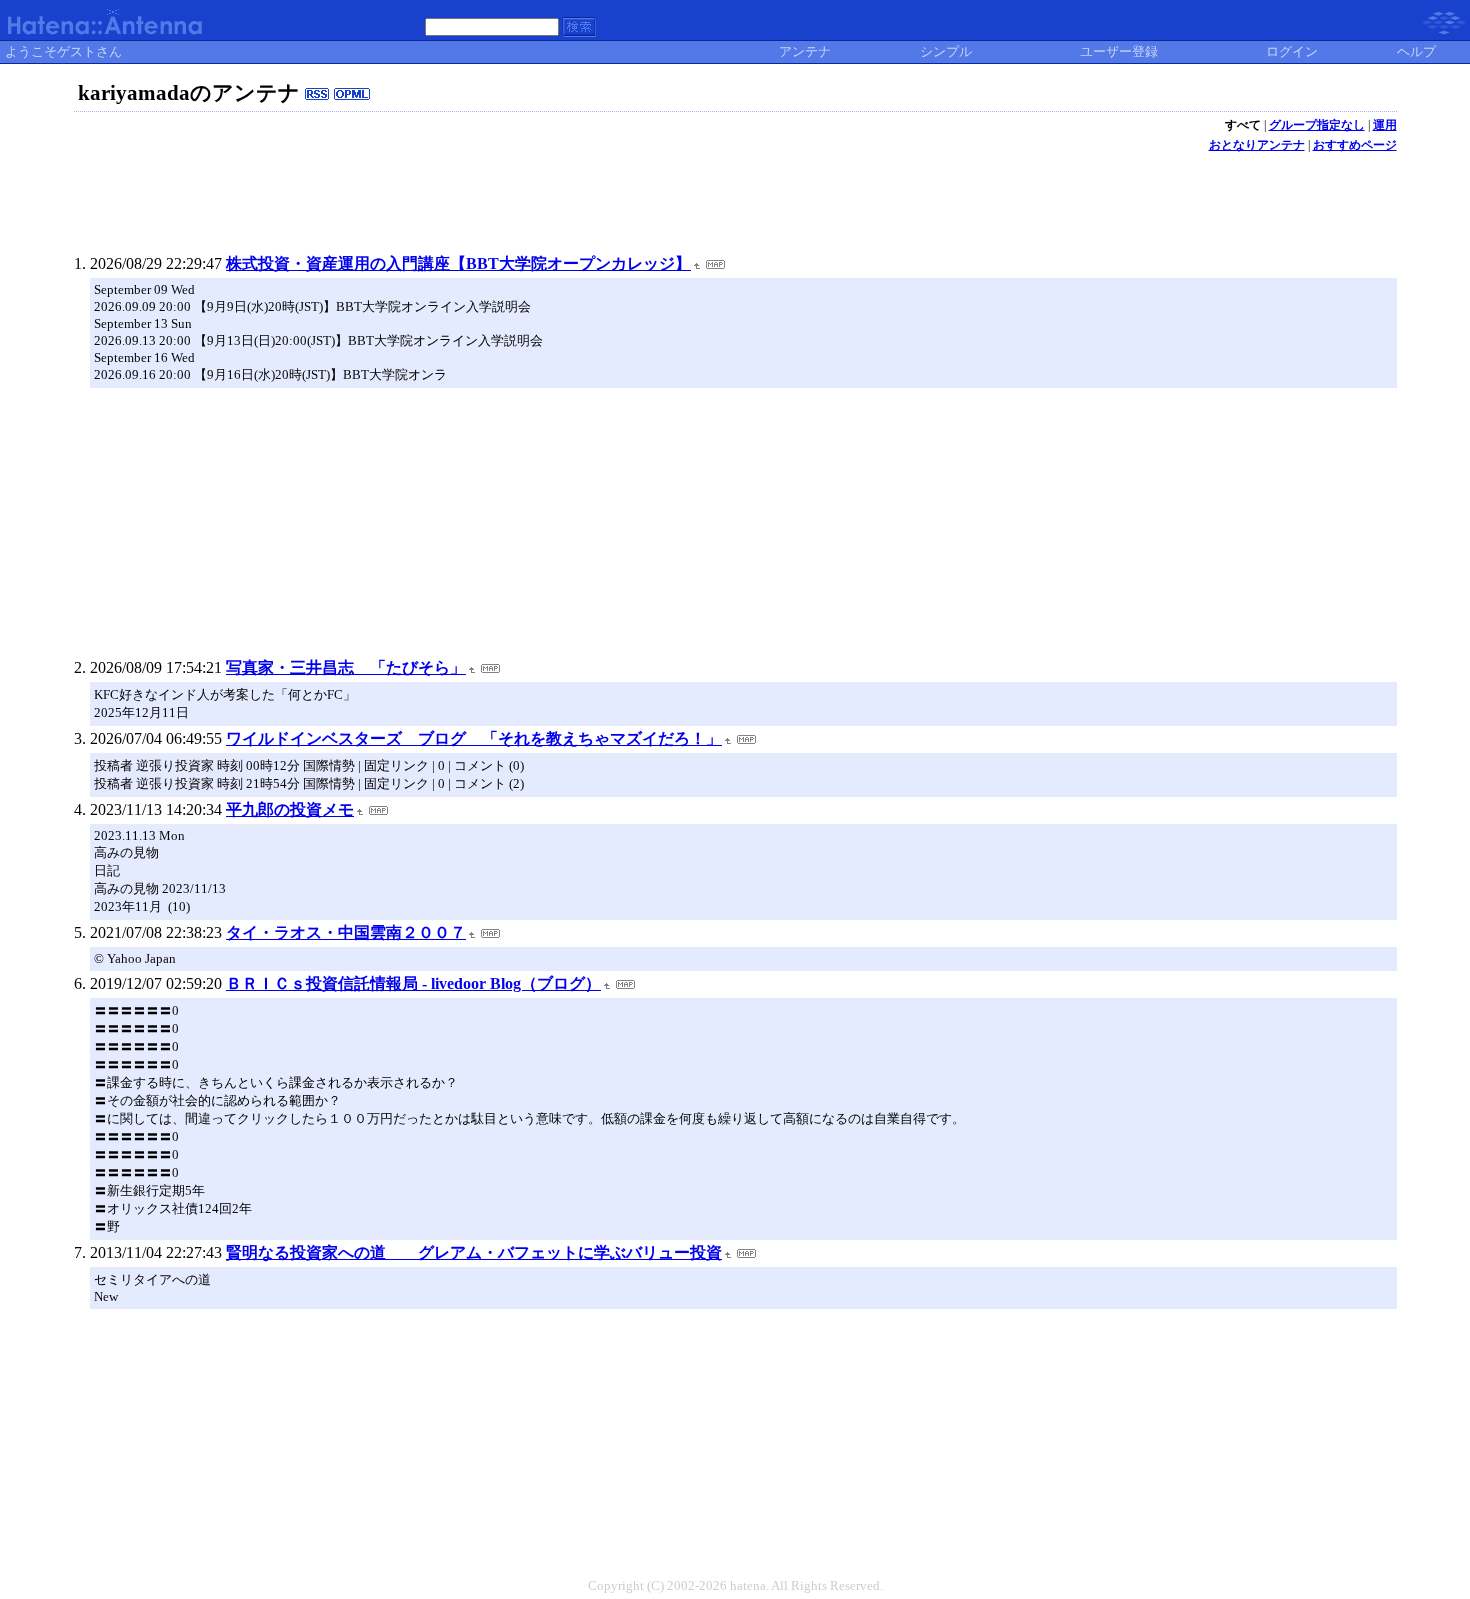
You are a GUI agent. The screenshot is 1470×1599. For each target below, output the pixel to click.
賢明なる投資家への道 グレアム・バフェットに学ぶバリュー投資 (474, 1252)
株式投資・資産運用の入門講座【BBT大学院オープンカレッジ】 (458, 263)
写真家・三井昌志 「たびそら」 (346, 667)
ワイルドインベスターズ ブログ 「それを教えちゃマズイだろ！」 (474, 738)
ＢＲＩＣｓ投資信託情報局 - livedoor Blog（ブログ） (413, 983)
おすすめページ (1355, 145)
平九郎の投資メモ (290, 809)
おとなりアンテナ (1257, 145)
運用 (1385, 125)
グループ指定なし (1317, 125)
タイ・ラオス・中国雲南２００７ (346, 932)
